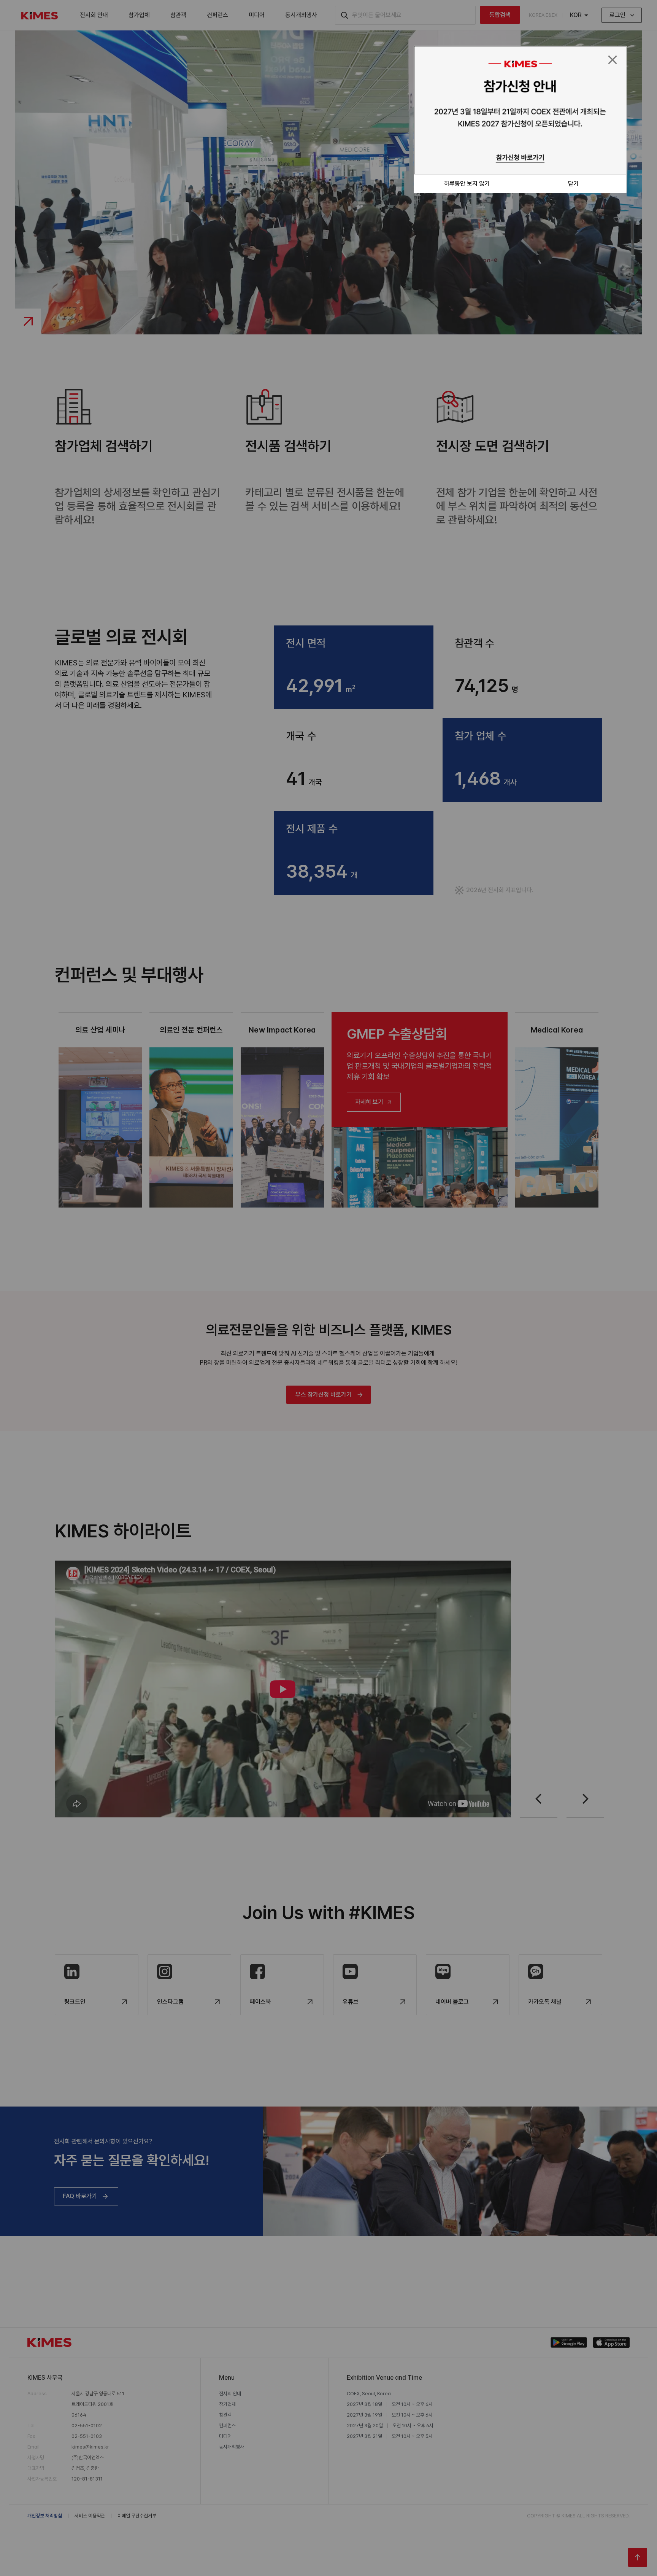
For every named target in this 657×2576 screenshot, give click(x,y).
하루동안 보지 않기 (467, 184)
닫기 (573, 184)
